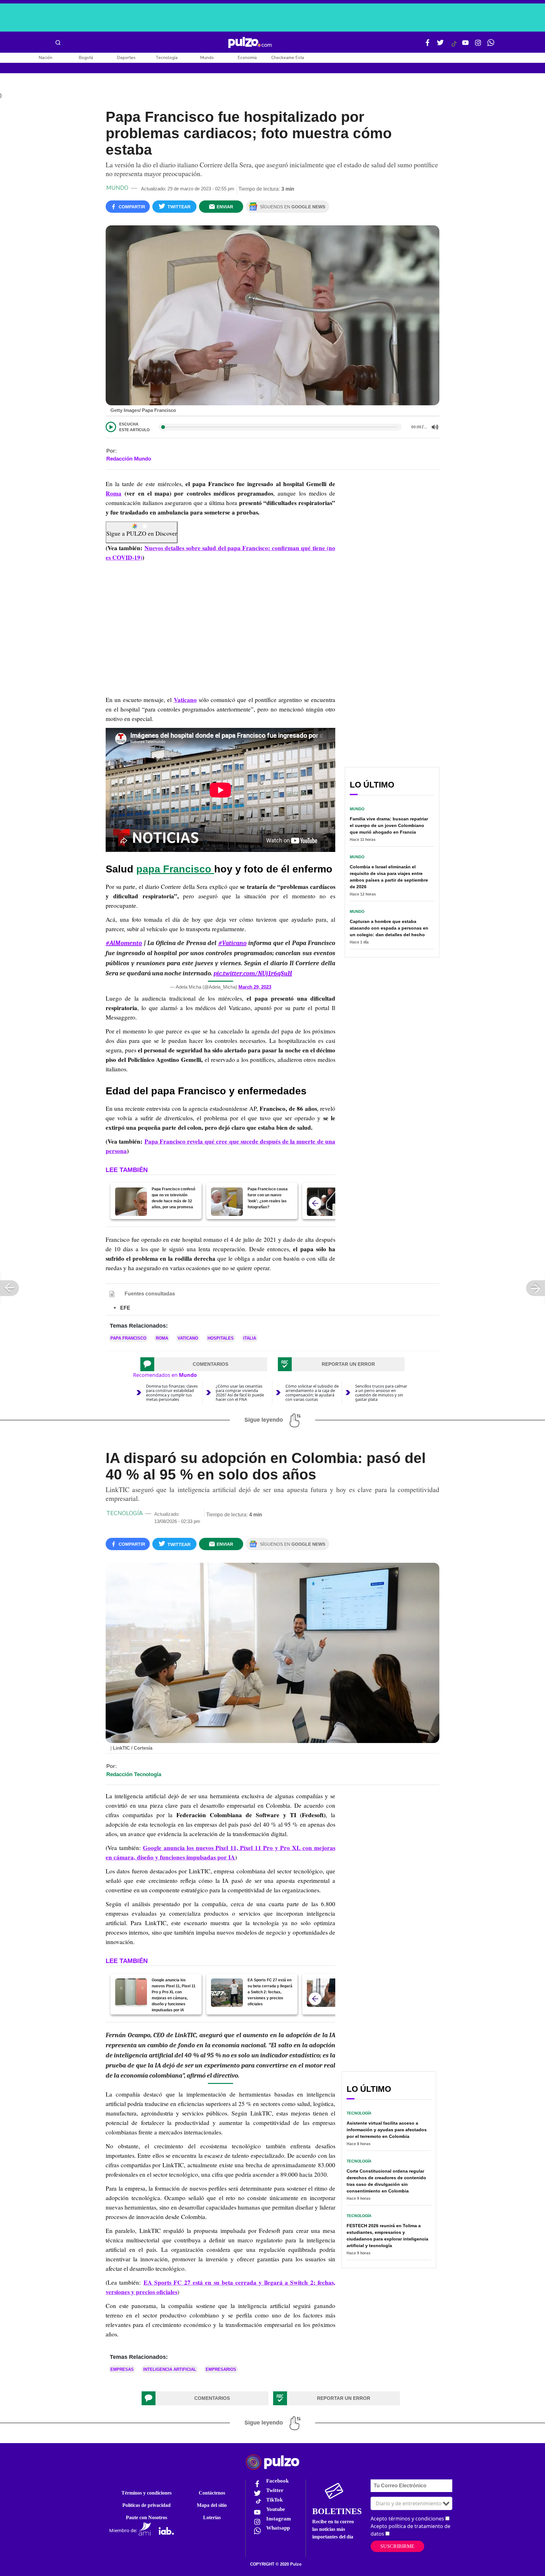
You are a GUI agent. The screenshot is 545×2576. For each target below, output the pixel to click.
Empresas (122, 2369)
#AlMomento (124, 943)
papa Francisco (175, 869)
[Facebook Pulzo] (428, 45)
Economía (247, 58)
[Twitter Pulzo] (440, 45)
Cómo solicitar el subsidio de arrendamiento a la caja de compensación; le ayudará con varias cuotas (312, 1393)
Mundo (207, 58)
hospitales (221, 1338)
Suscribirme (397, 2546)
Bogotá (86, 58)
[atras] (315, 1203)
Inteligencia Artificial (170, 2369)
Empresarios (221, 2369)
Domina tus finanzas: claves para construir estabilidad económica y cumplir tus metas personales (172, 1393)
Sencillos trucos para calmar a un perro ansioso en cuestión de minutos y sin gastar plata (381, 1393)
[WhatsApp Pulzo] (491, 45)
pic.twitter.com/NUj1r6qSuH (253, 973)
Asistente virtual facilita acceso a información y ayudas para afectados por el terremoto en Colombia (387, 2130)
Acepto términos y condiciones (407, 2519)
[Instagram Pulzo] (478, 45)
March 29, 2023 (255, 987)
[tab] (204, 1364)
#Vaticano (232, 943)
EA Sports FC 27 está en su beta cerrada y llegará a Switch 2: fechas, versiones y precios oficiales (270, 1992)
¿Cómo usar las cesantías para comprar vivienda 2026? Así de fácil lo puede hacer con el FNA (240, 1393)
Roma (114, 493)
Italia (250, 1338)
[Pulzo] (250, 43)
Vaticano (185, 700)
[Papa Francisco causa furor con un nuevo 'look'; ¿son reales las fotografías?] (227, 1202)
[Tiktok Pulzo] (454, 46)
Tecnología (167, 58)
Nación (46, 58)
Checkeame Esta (288, 58)
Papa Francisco (128, 1338)
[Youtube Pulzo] (466, 45)
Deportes (126, 58)
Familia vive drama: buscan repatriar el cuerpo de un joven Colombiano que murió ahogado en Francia (389, 825)
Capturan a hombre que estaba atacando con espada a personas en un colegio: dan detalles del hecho (389, 928)
